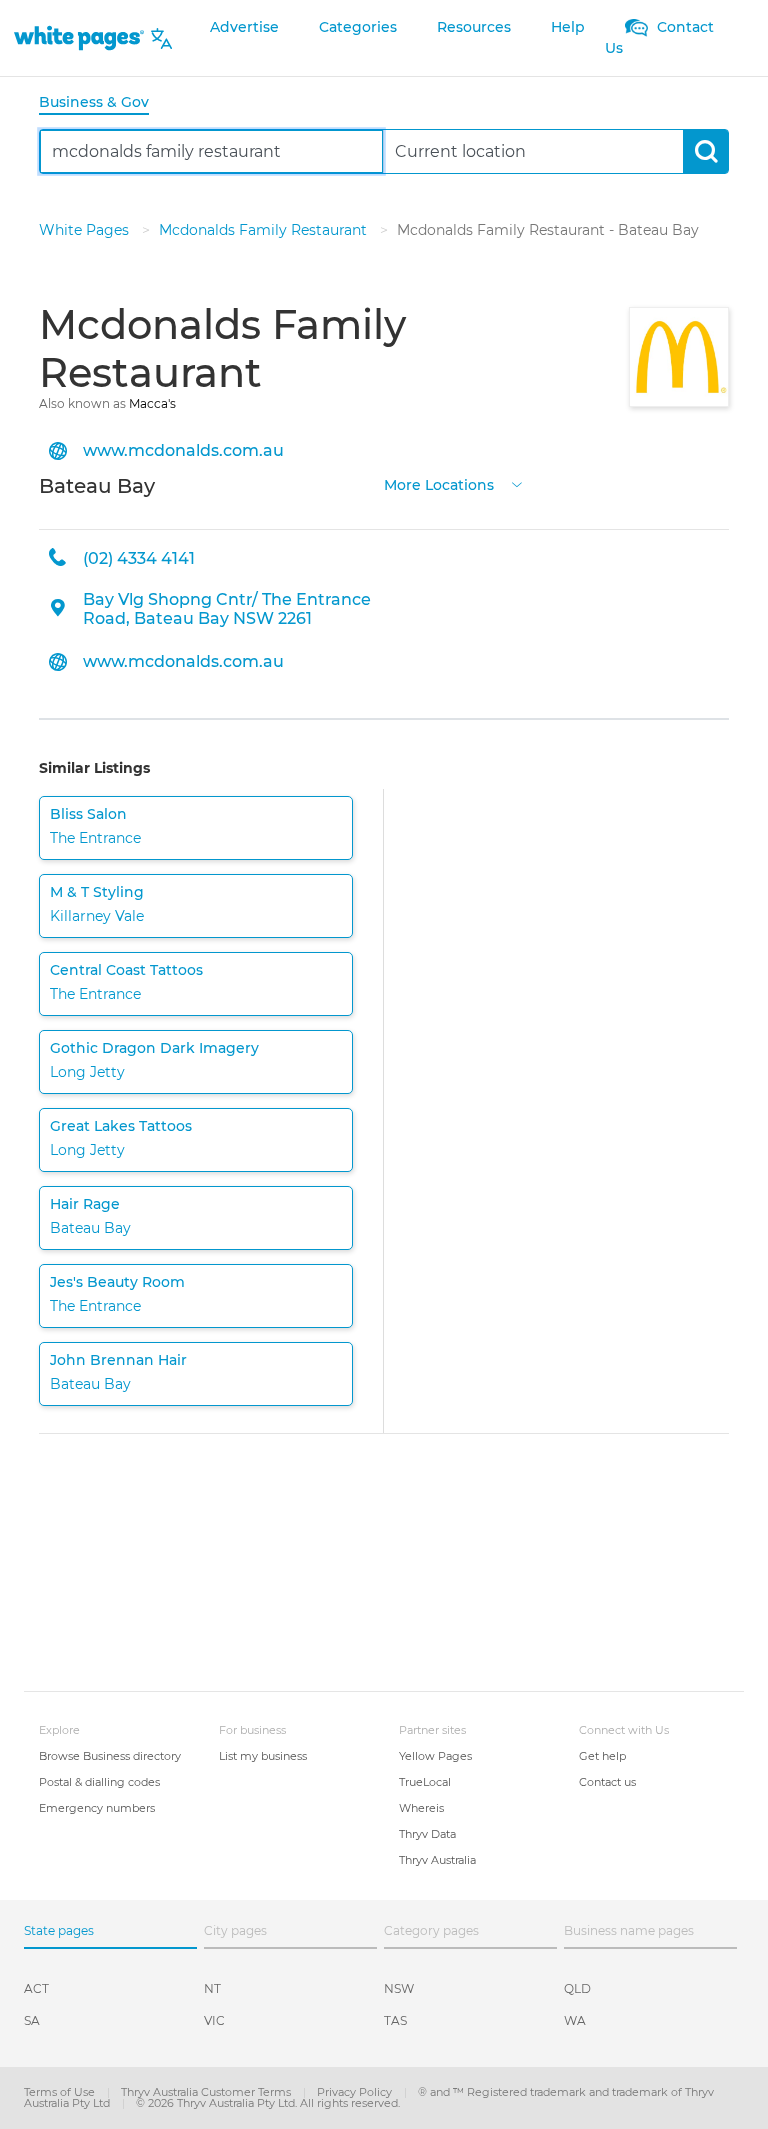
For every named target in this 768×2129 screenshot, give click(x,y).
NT (212, 1988)
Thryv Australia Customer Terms (207, 2092)
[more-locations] (517, 483)
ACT (36, 1988)
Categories (358, 27)
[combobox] (211, 151)
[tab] (102, 103)
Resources (474, 27)
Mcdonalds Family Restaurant (265, 230)
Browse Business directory (110, 1756)
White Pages (86, 230)
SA (32, 2020)
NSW (399, 1988)
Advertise (244, 27)
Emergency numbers (97, 1808)
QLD (577, 1988)
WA (575, 2020)
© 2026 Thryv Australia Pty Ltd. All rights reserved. (268, 2103)
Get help (602, 1756)
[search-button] (705, 151)
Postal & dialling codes (99, 1782)
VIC (214, 2020)
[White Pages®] (79, 38)
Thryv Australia (437, 1860)
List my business (263, 1756)
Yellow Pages (435, 1756)
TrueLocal (425, 1782)
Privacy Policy (356, 2092)
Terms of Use (61, 2092)
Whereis (421, 1808)
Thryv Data (427, 1834)
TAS (395, 2020)
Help (568, 27)
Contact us (607, 1782)
